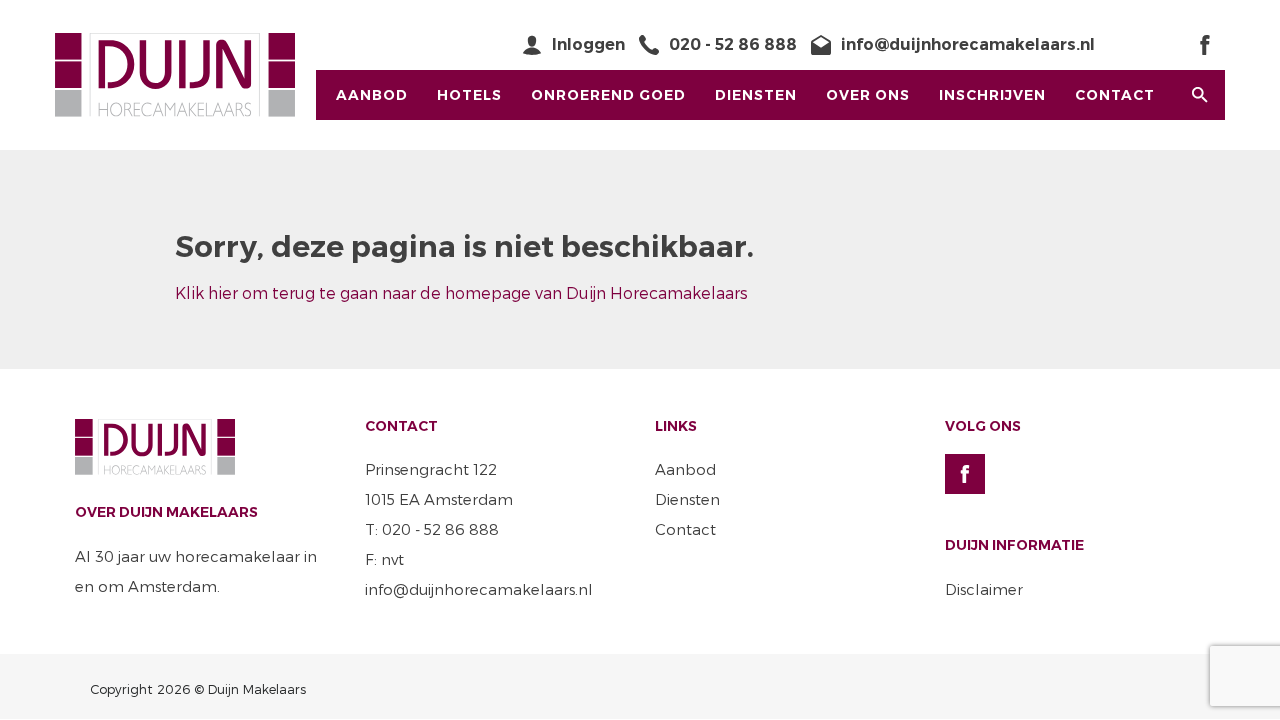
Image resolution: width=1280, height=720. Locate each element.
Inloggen (588, 44)
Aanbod (372, 95)
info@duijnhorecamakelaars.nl (968, 44)
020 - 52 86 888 (733, 44)
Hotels (469, 95)
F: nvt (384, 559)
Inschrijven (992, 95)
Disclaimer (984, 589)
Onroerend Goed (608, 95)
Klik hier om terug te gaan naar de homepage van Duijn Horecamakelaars (461, 292)
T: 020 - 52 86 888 (432, 529)
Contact (1115, 95)
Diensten (756, 95)
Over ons (868, 95)
